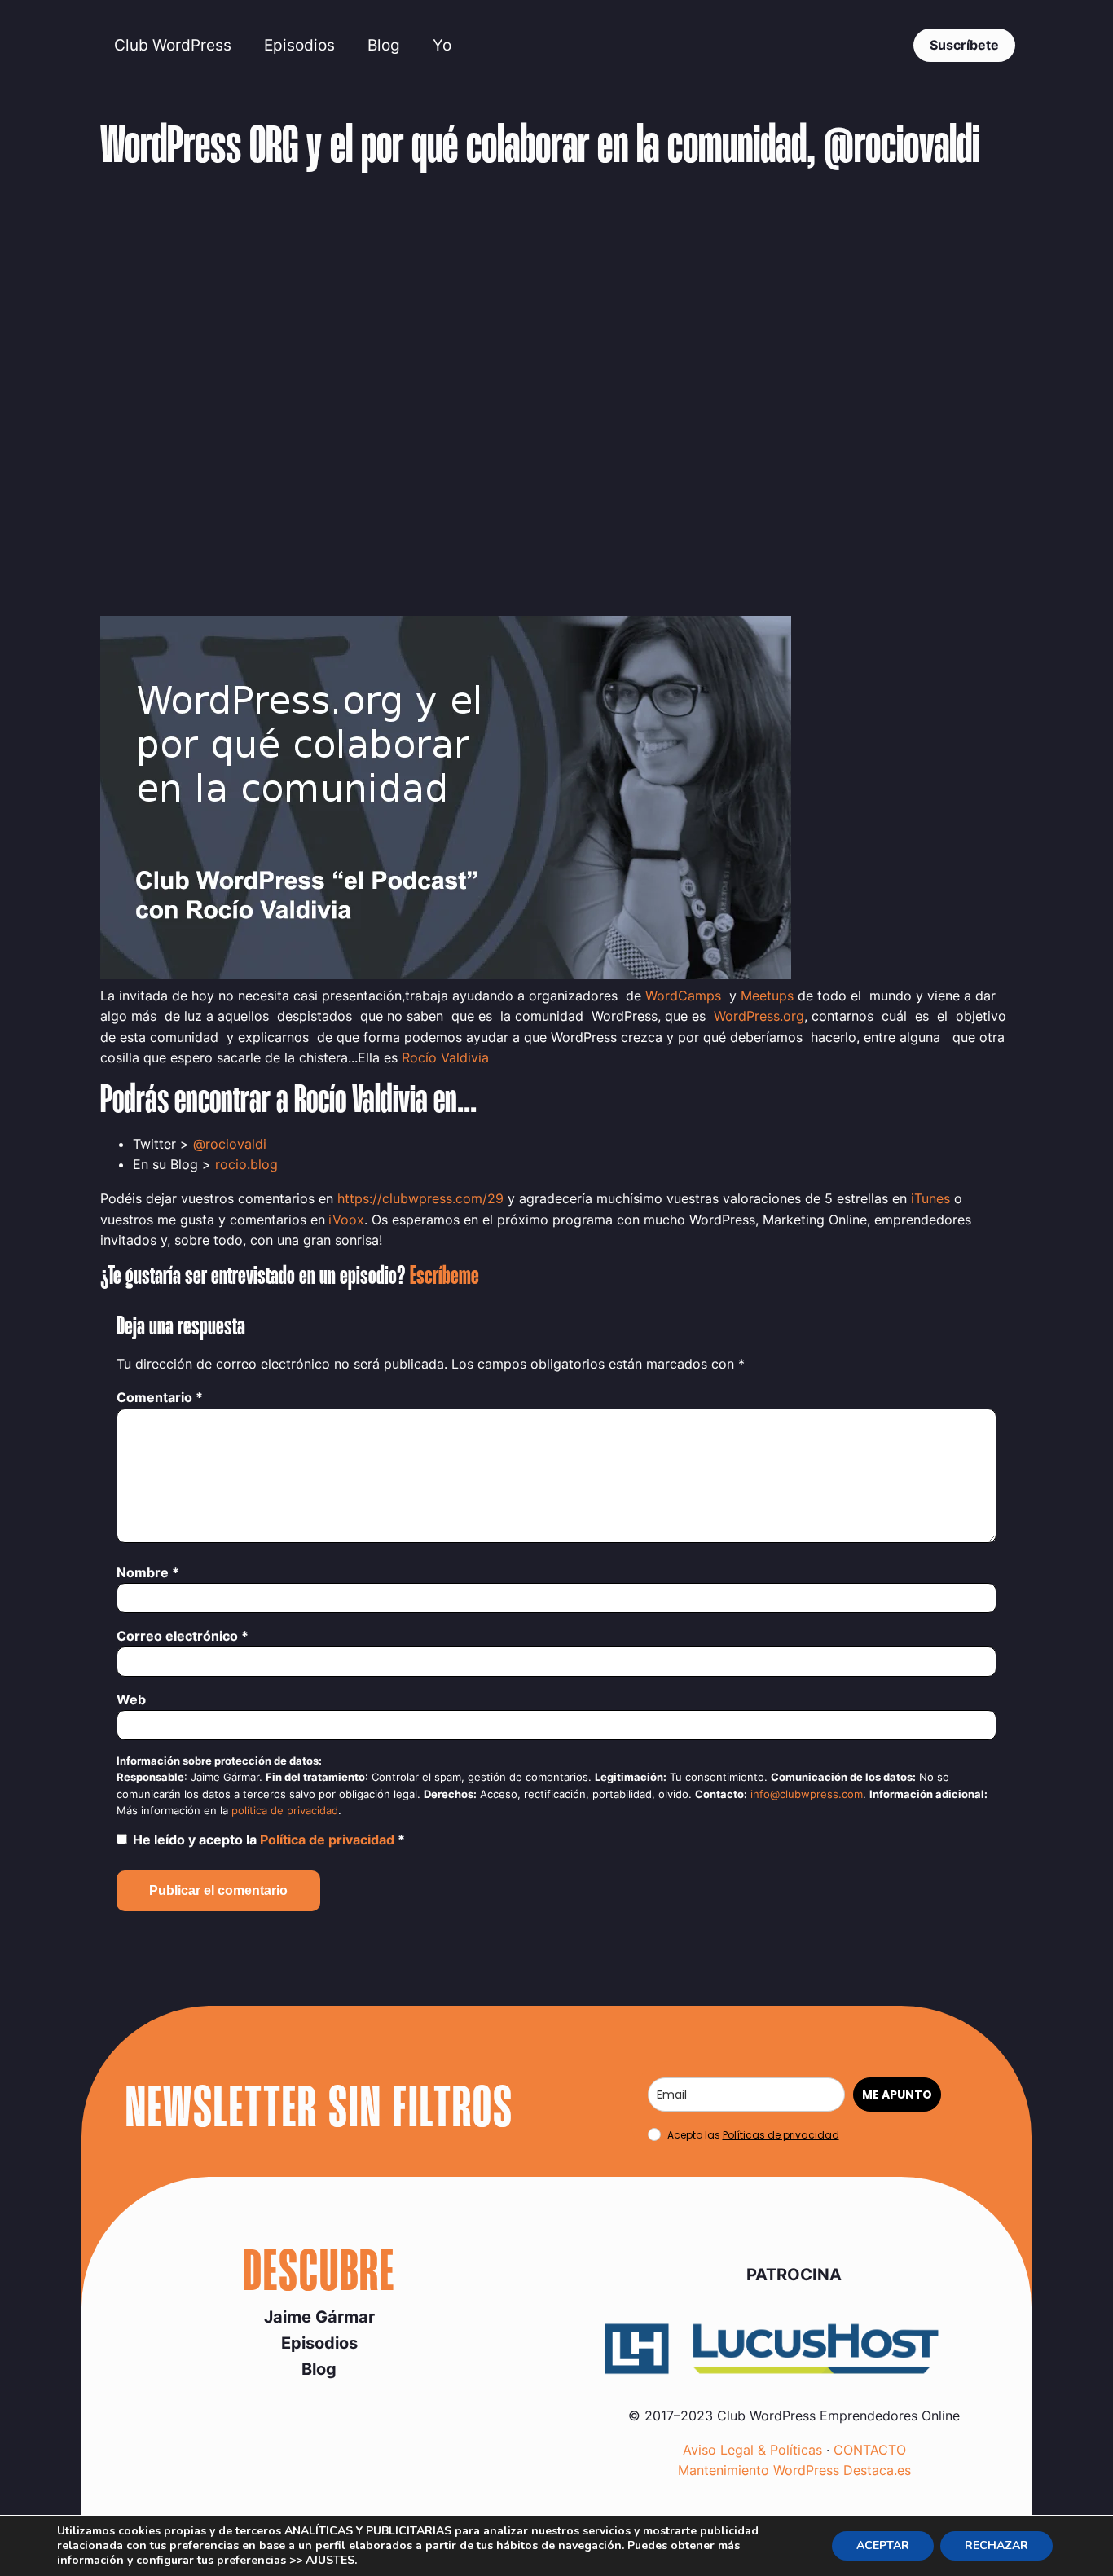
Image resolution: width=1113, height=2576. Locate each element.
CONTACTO (870, 2450)
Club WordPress (173, 45)
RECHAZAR (996, 2545)
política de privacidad (285, 1811)
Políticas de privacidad (781, 2135)
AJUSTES (330, 2561)
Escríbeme (444, 1277)
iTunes (930, 1198)
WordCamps (685, 996)
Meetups (767, 996)
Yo (442, 45)
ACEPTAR (883, 2545)
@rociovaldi (230, 1144)
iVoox (346, 1220)
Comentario (160, 1397)
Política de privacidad (329, 1840)
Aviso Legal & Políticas (752, 2450)
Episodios (299, 45)
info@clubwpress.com (807, 1794)
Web (131, 1699)
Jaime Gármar (319, 2317)
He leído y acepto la (269, 1840)
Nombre (148, 1572)
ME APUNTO (897, 2095)
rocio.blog (246, 1164)
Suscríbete (964, 45)
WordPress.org (759, 1016)
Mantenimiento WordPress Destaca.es (794, 2470)
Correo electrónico (183, 1636)
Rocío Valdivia (445, 1057)
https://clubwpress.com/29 (420, 1198)
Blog (384, 45)
